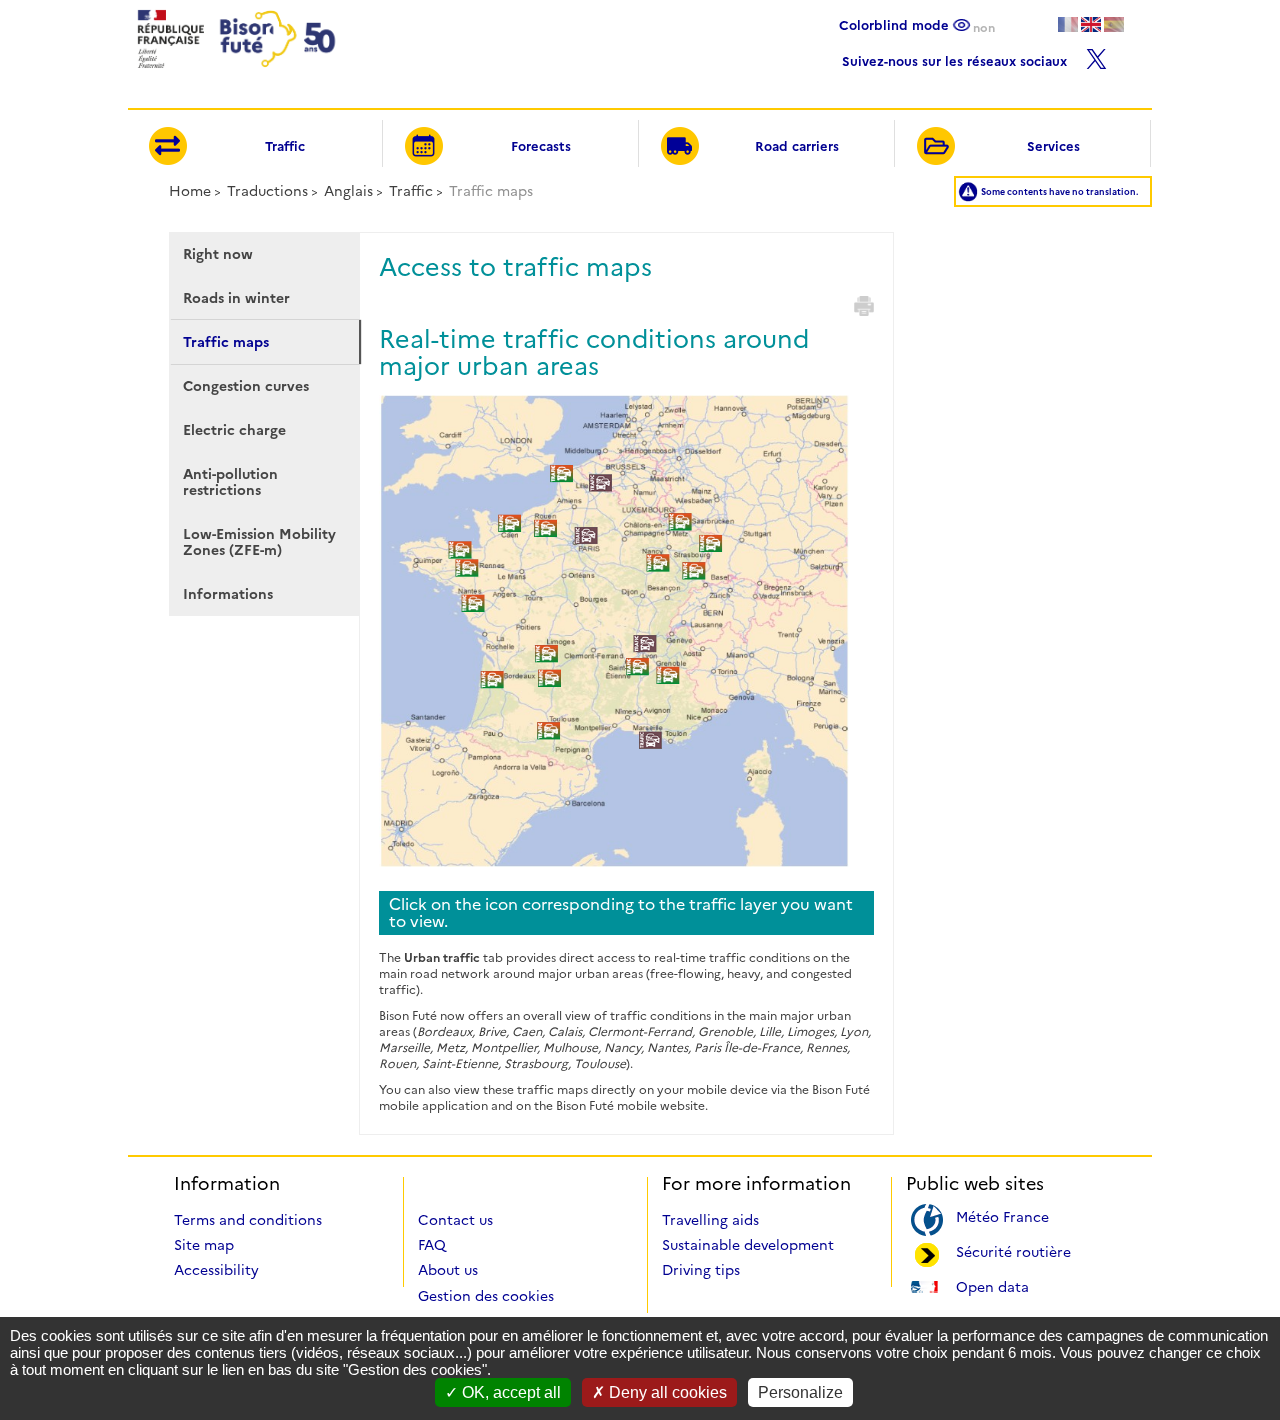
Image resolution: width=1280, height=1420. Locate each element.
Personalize (800, 1392)
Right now (218, 254)
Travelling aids (710, 1220)
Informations (228, 594)
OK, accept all (509, 1392)
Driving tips (701, 1270)
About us (448, 1270)
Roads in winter (236, 298)
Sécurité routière (1013, 1250)
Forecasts (541, 146)
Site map (204, 1245)
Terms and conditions (248, 1220)
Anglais (348, 191)
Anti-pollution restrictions (230, 482)
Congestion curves (246, 386)
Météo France (1002, 1215)
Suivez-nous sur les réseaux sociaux (956, 58)
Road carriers (797, 146)
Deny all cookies (666, 1392)
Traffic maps (226, 342)
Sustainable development (748, 1245)
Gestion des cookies (486, 1296)
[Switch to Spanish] (1114, 24)
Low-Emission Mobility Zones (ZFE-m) (259, 542)
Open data (992, 1285)
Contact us (455, 1220)
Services (1053, 146)
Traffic (285, 146)
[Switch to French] (1068, 24)
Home (190, 191)
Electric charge (234, 430)
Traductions (267, 191)
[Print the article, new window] (864, 306)
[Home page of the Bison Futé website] (234, 73)
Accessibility (216, 1270)
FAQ (432, 1245)
